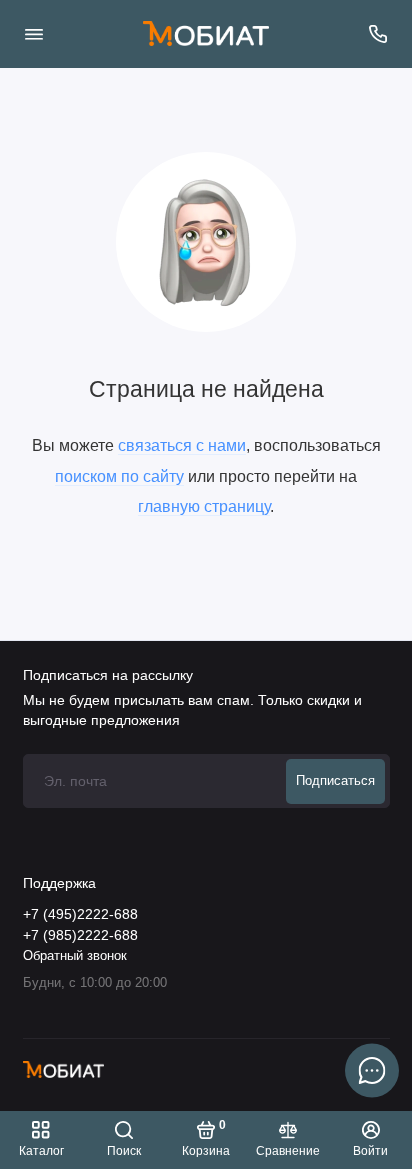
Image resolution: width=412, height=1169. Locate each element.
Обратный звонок (75, 956)
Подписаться (335, 781)
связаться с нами (182, 445)
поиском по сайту (119, 476)
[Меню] (34, 34)
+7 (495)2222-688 (80, 914)
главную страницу (204, 506)
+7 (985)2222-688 (80, 935)
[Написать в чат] (372, 1070)
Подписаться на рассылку (108, 675)
